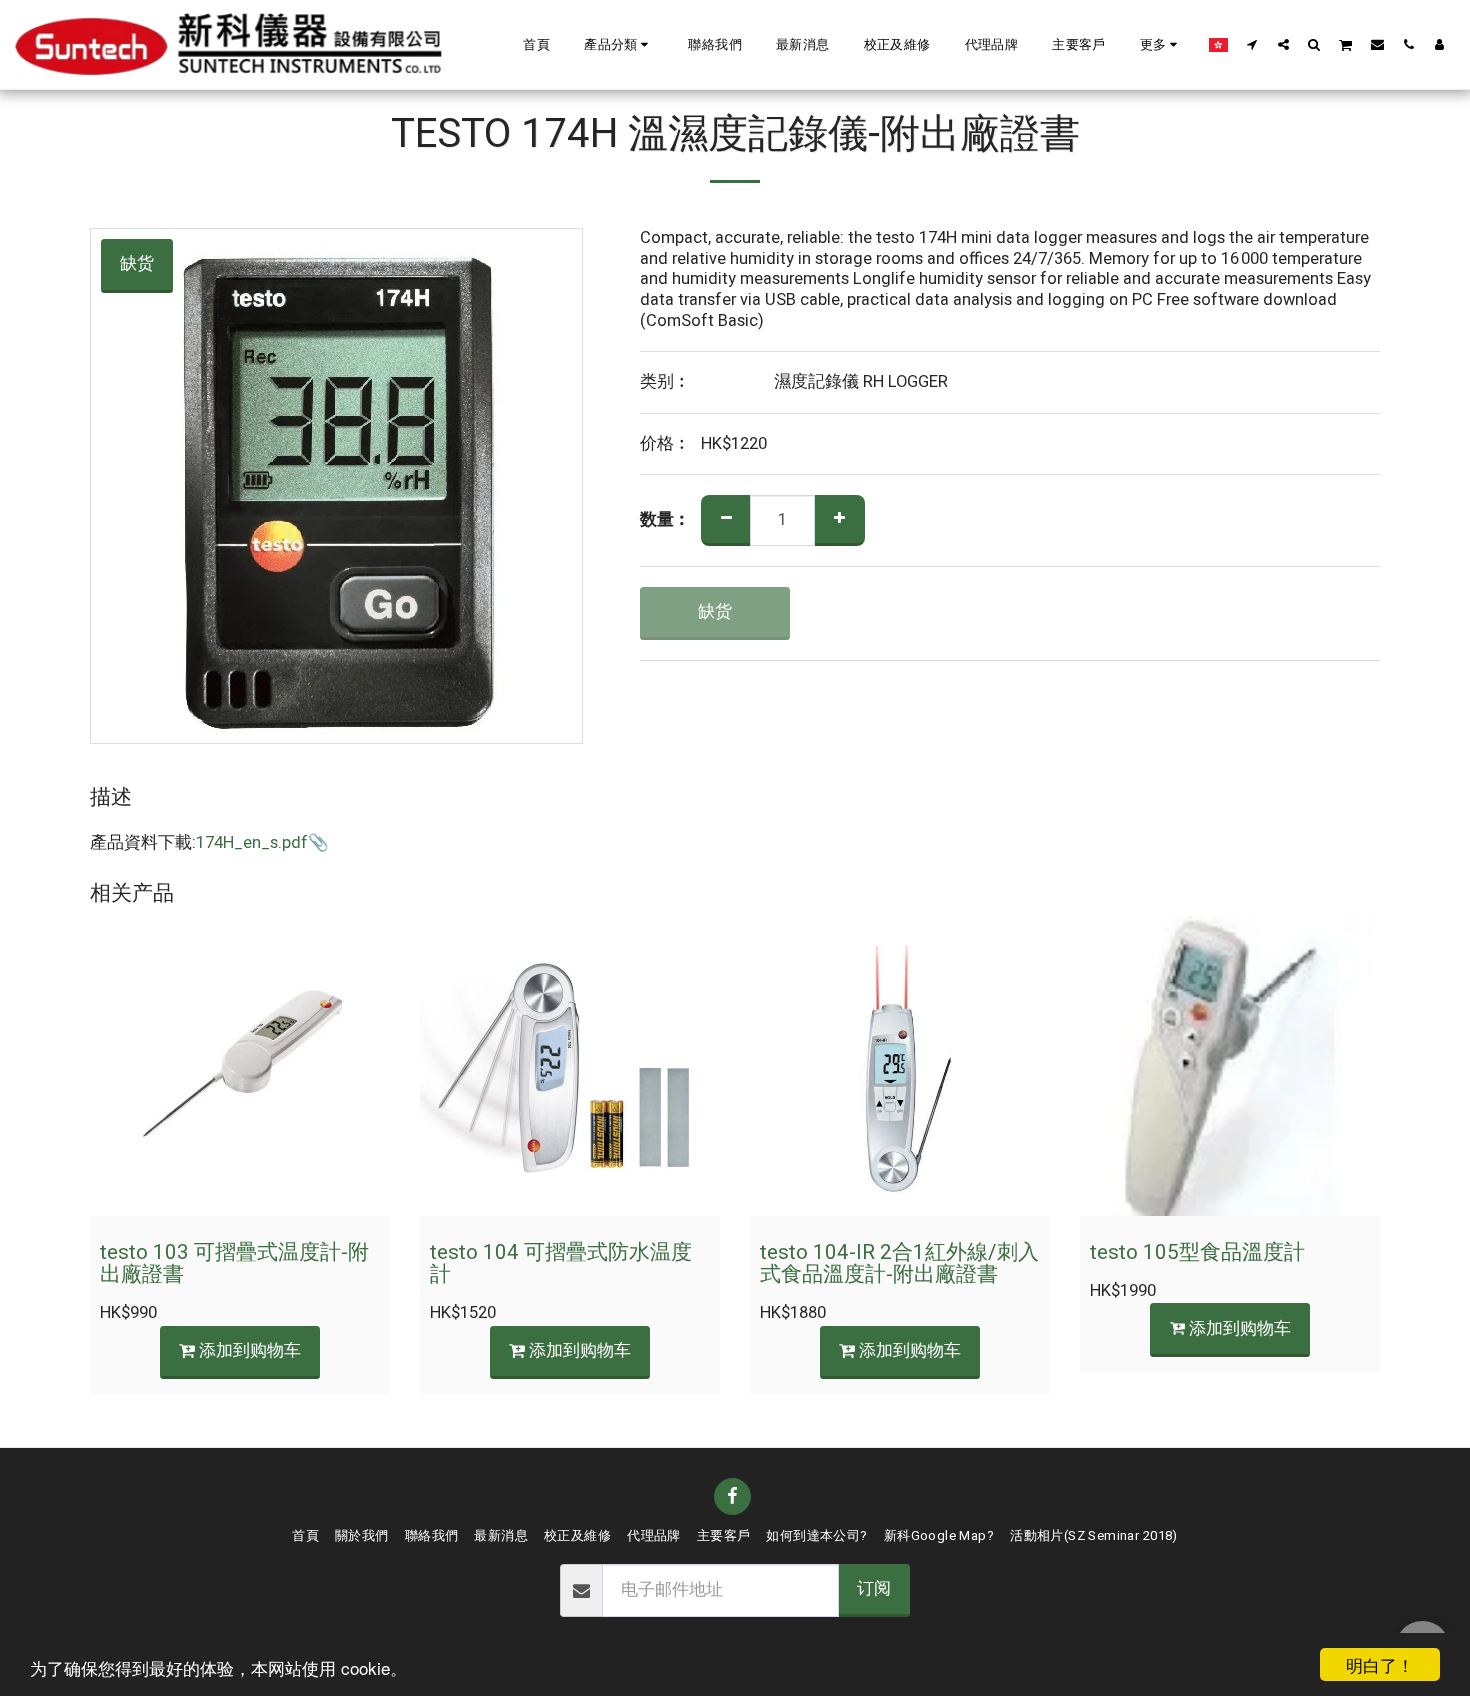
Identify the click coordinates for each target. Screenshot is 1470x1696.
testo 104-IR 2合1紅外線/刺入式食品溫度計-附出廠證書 (899, 1264)
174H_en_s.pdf (252, 843)
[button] (619, 45)
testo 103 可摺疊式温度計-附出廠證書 (234, 1264)
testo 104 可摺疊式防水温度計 (561, 1264)
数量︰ (665, 520)
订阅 (874, 1589)
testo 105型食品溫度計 (1197, 1252)
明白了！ (1380, 1664)
